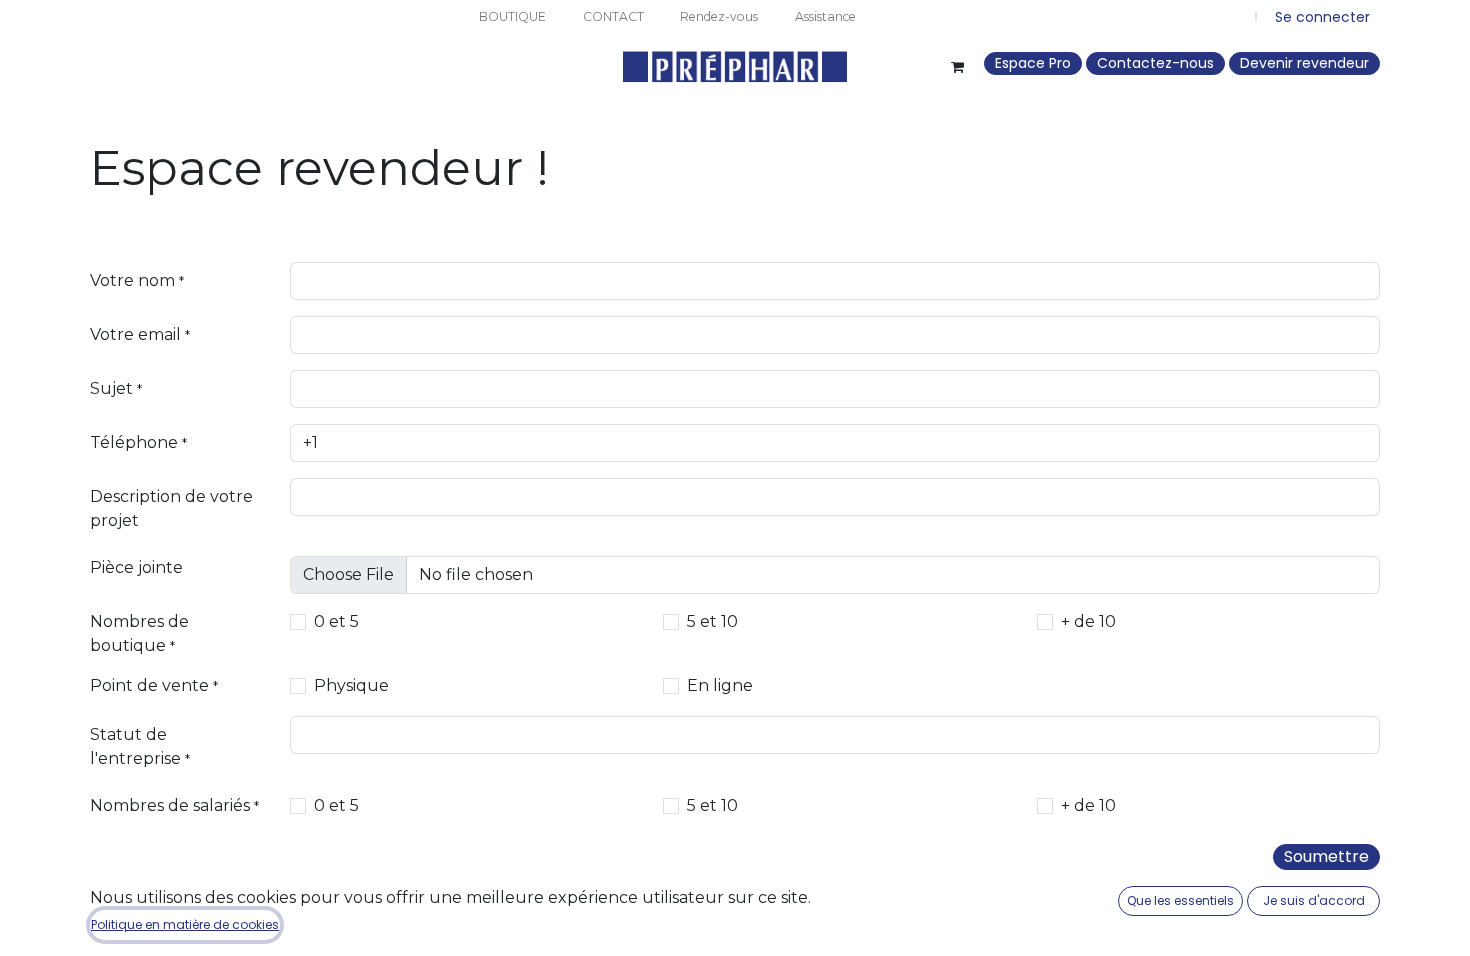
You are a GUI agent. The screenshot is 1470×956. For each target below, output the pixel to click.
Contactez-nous (1155, 63)
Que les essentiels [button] (1180, 900)
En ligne (720, 685)
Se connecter (1322, 17)
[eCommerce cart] (957, 67)
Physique (351, 685)
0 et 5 (336, 621)
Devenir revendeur (1304, 63)
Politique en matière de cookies (185, 924)
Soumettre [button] (1326, 856)
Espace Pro (1033, 63)
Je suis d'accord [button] (1314, 900)
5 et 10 (712, 621)
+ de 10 (1088, 621)
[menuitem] (512, 17)
